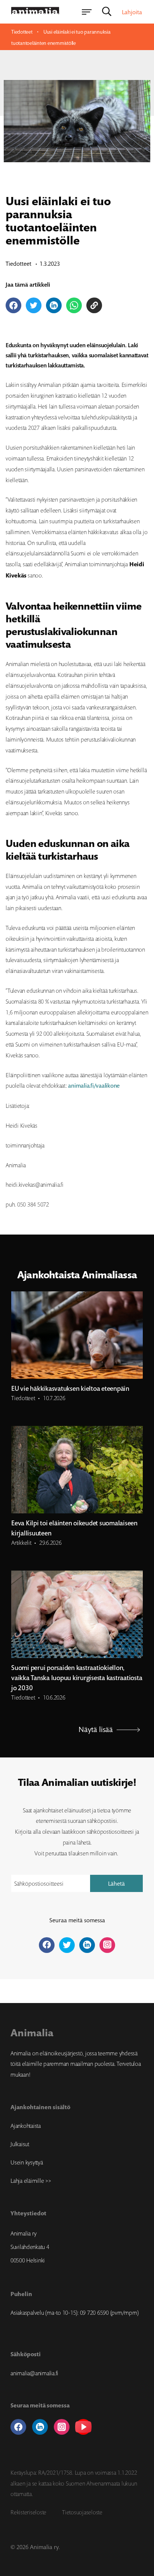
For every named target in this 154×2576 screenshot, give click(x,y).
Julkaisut (20, 2144)
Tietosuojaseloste (82, 2512)
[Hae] (107, 12)
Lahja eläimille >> (31, 2181)
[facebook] (18, 2427)
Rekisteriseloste (28, 2512)
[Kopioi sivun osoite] (94, 305)
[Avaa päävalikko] (87, 12)
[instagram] (62, 2427)
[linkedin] (40, 2427)
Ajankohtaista (26, 2126)
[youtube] (83, 2427)
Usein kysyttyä (27, 2162)
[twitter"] (67, 1945)
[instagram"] (107, 1945)
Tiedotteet (22, 32)
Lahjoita (132, 12)
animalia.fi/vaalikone (95, 1086)
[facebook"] (47, 1945)
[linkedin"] (87, 1945)
